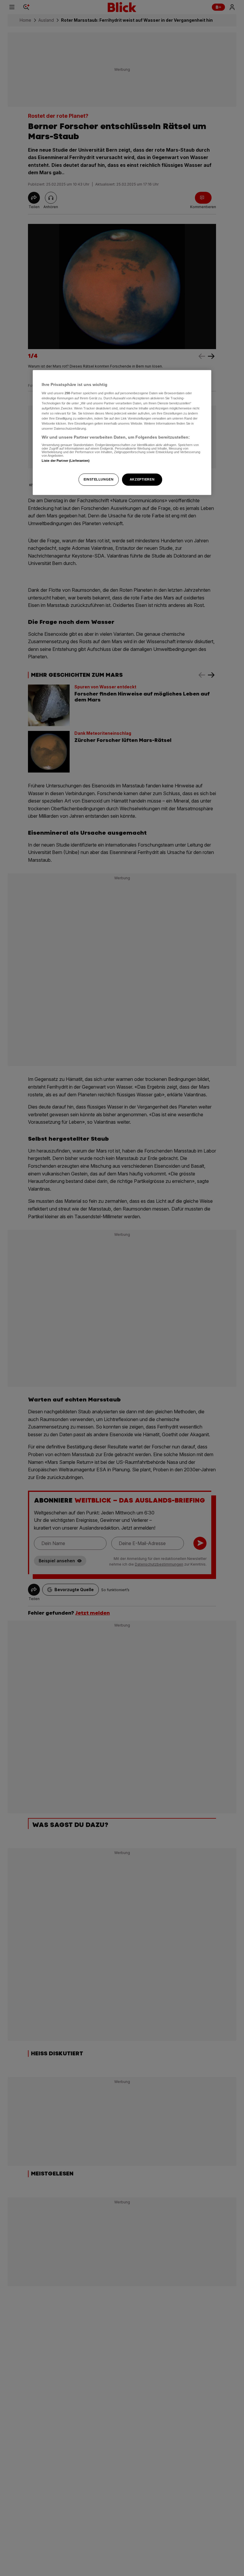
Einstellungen (98, 479)
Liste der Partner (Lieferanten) (66, 461)
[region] (122, 433)
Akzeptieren (142, 479)
